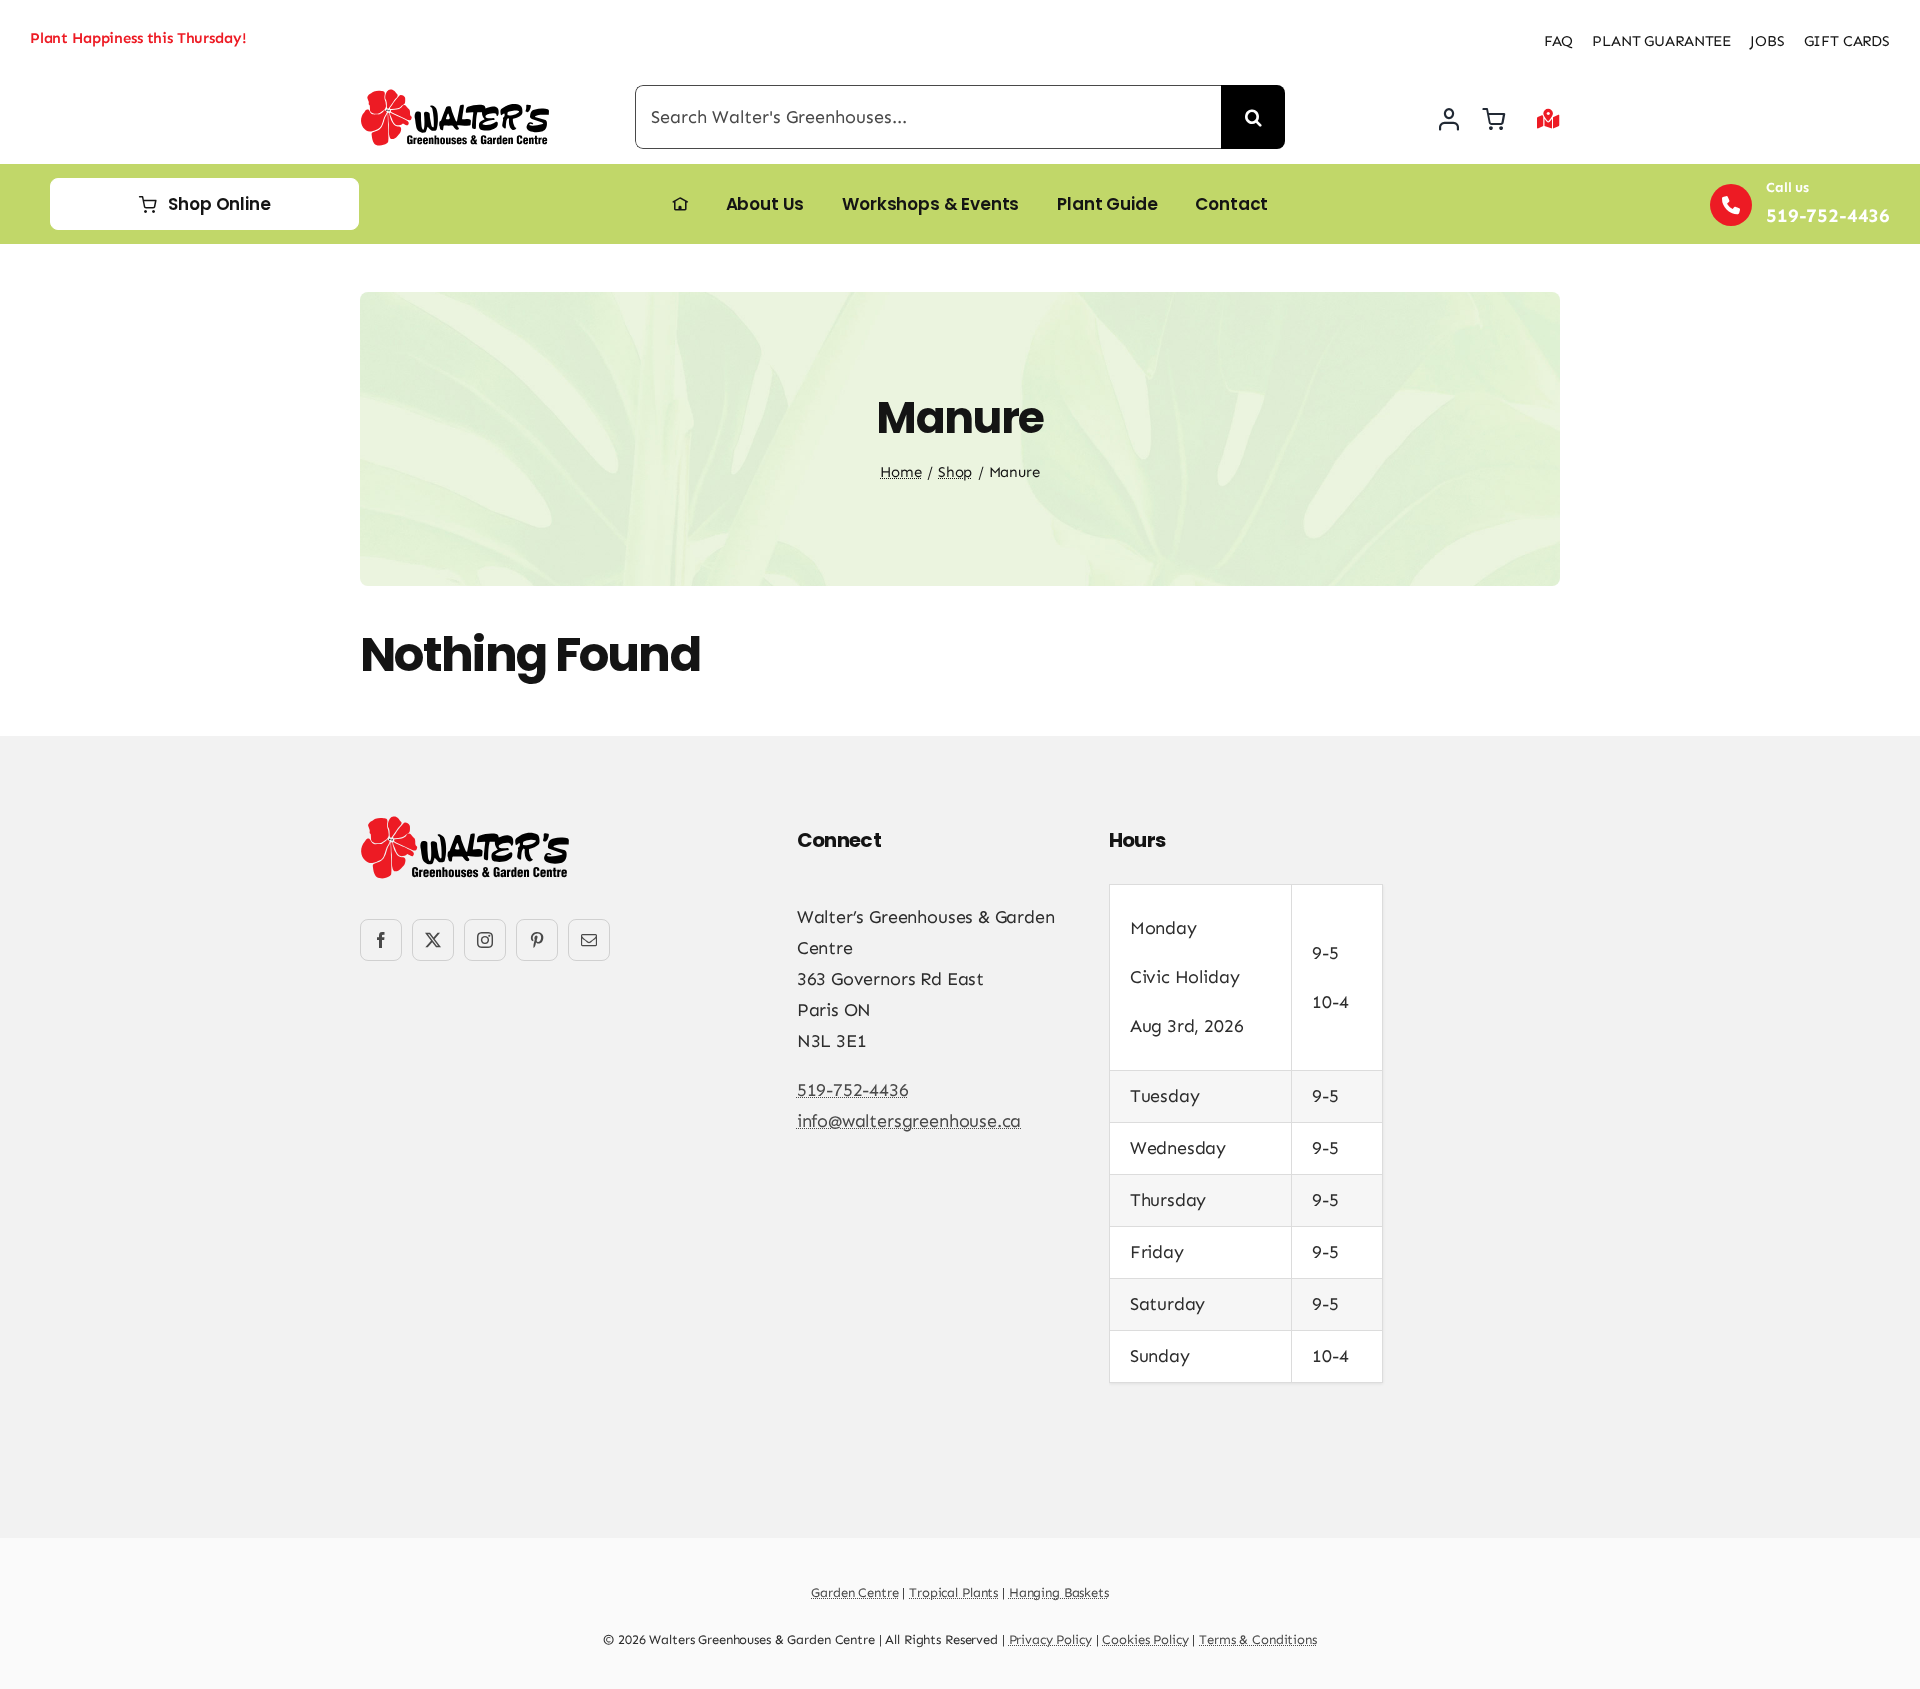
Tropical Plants (953, 1592)
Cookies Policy (1145, 1639)
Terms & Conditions (1258, 1639)
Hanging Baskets (1059, 1592)
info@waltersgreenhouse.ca (909, 1121)
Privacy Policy (1050, 1639)
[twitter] (433, 940)
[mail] (589, 940)
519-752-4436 (853, 1090)
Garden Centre (854, 1592)
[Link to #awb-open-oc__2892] (1548, 119)
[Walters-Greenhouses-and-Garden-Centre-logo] (455, 98)
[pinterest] (537, 940)
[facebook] (381, 940)
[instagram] (485, 940)
